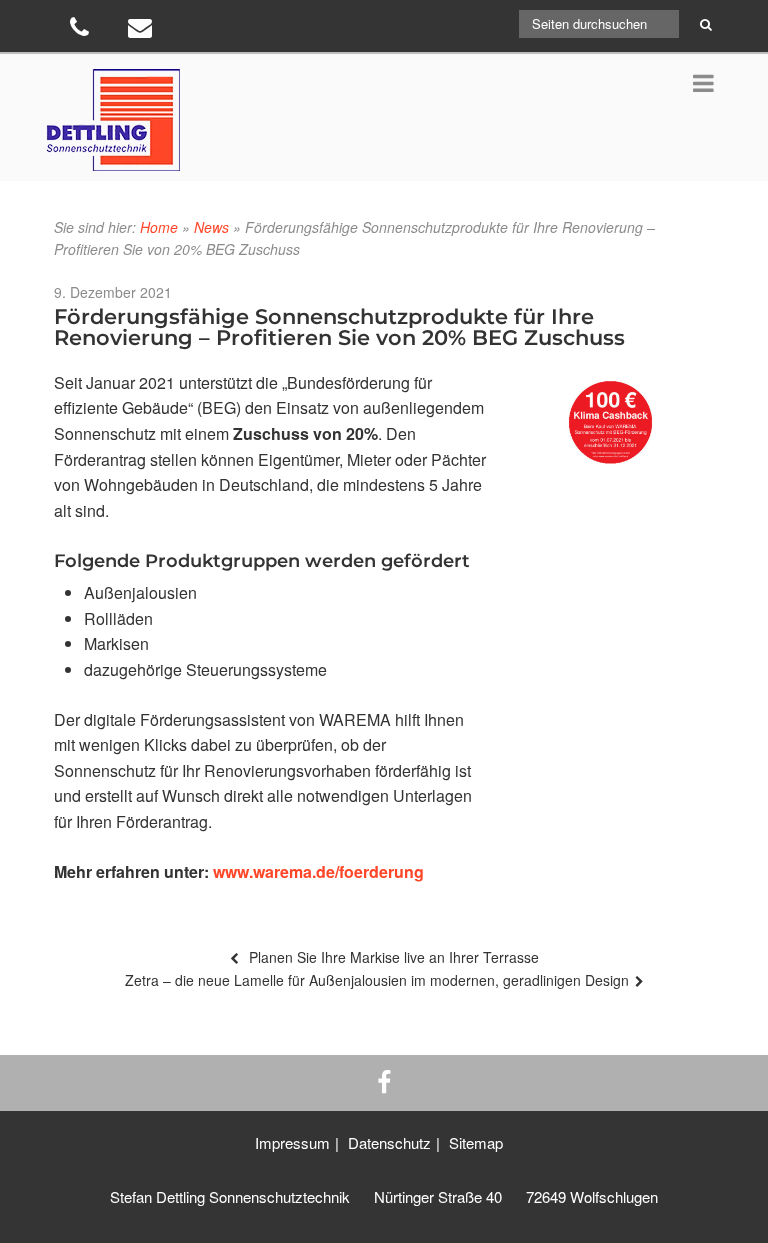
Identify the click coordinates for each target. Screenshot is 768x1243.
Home (159, 227)
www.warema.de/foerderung (318, 871)
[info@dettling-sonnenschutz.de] (142, 30)
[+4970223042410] (81, 30)
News (211, 227)
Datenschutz (389, 1142)
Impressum (292, 1142)
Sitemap (476, 1142)
